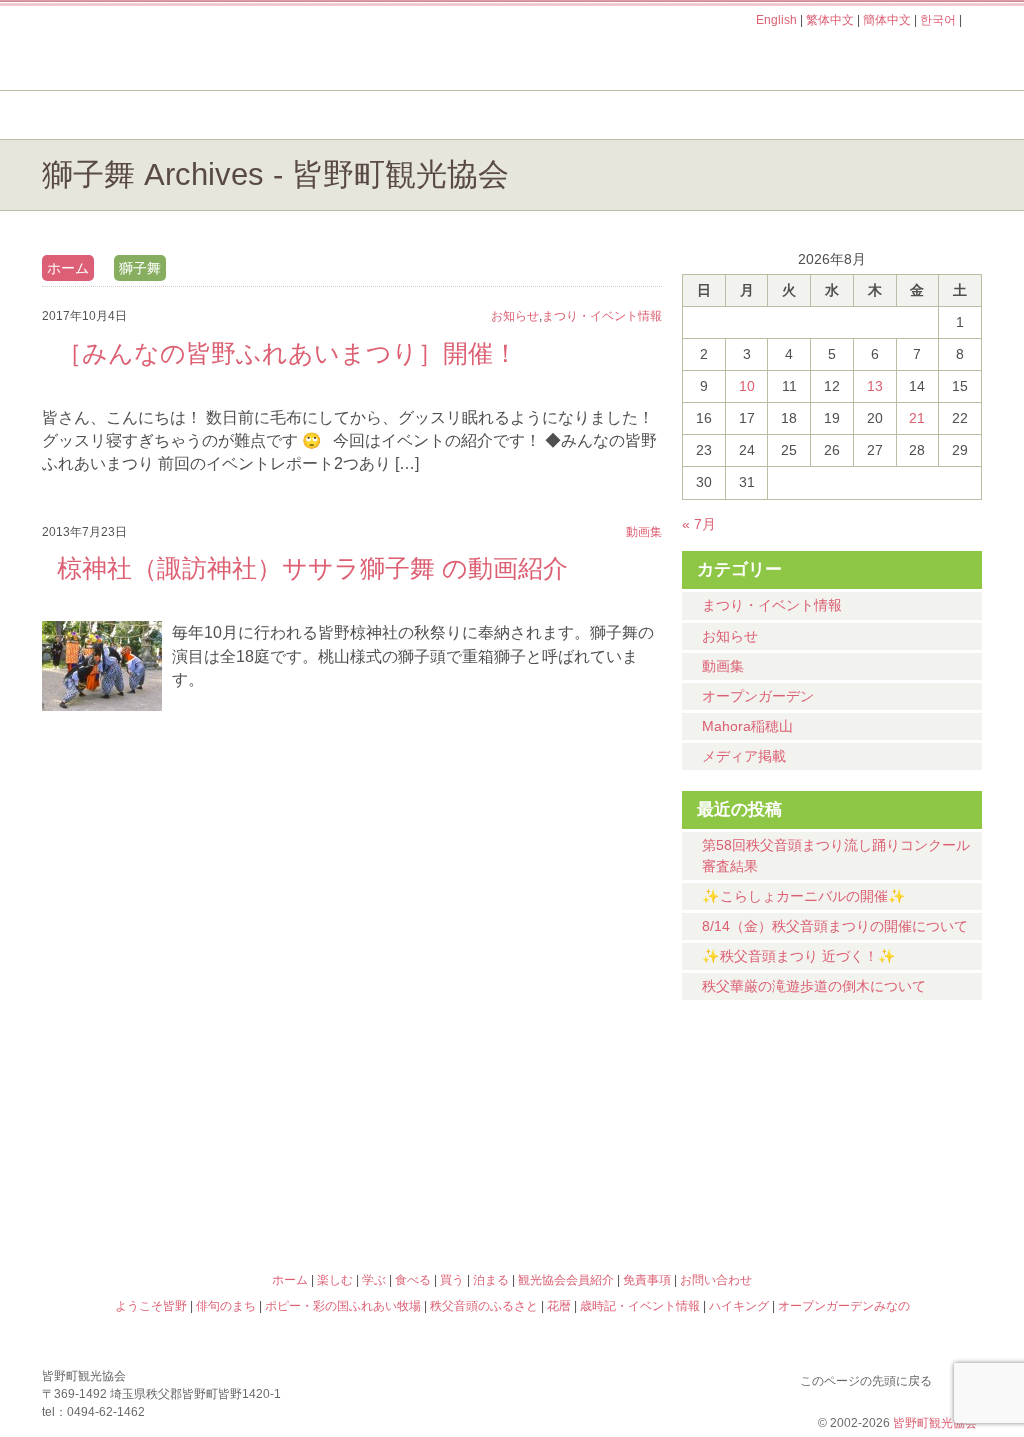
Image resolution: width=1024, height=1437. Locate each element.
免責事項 (647, 1280)
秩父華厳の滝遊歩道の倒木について (814, 986)
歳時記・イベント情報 (866, 1107)
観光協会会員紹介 (566, 1280)
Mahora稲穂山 (747, 726)
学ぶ (418, 115)
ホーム (109, 115)
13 (875, 386)
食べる (579, 115)
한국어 (938, 20)
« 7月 (699, 524)
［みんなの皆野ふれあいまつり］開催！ (287, 353)
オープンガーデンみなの (866, 1193)
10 (747, 386)
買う (740, 115)
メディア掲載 (744, 756)
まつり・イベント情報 (772, 605)
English (776, 20)
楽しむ (257, 115)
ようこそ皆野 (158, 1107)
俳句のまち (394, 1107)
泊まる (901, 115)
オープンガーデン (758, 696)
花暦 (630, 1107)
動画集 (723, 666)
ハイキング (630, 1193)
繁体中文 (830, 20)
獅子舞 (140, 268)
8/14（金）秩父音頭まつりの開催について (835, 926)
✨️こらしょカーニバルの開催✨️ (804, 896)
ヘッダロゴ (177, 48)
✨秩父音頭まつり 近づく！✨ (799, 956)
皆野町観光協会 (935, 1423)
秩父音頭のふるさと (394, 1193)
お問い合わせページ (867, 58)
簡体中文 (887, 20)
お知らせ (730, 636)
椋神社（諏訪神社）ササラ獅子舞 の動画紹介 (312, 568)
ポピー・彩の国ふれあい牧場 (158, 1193)
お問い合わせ (716, 1280)
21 (917, 418)
